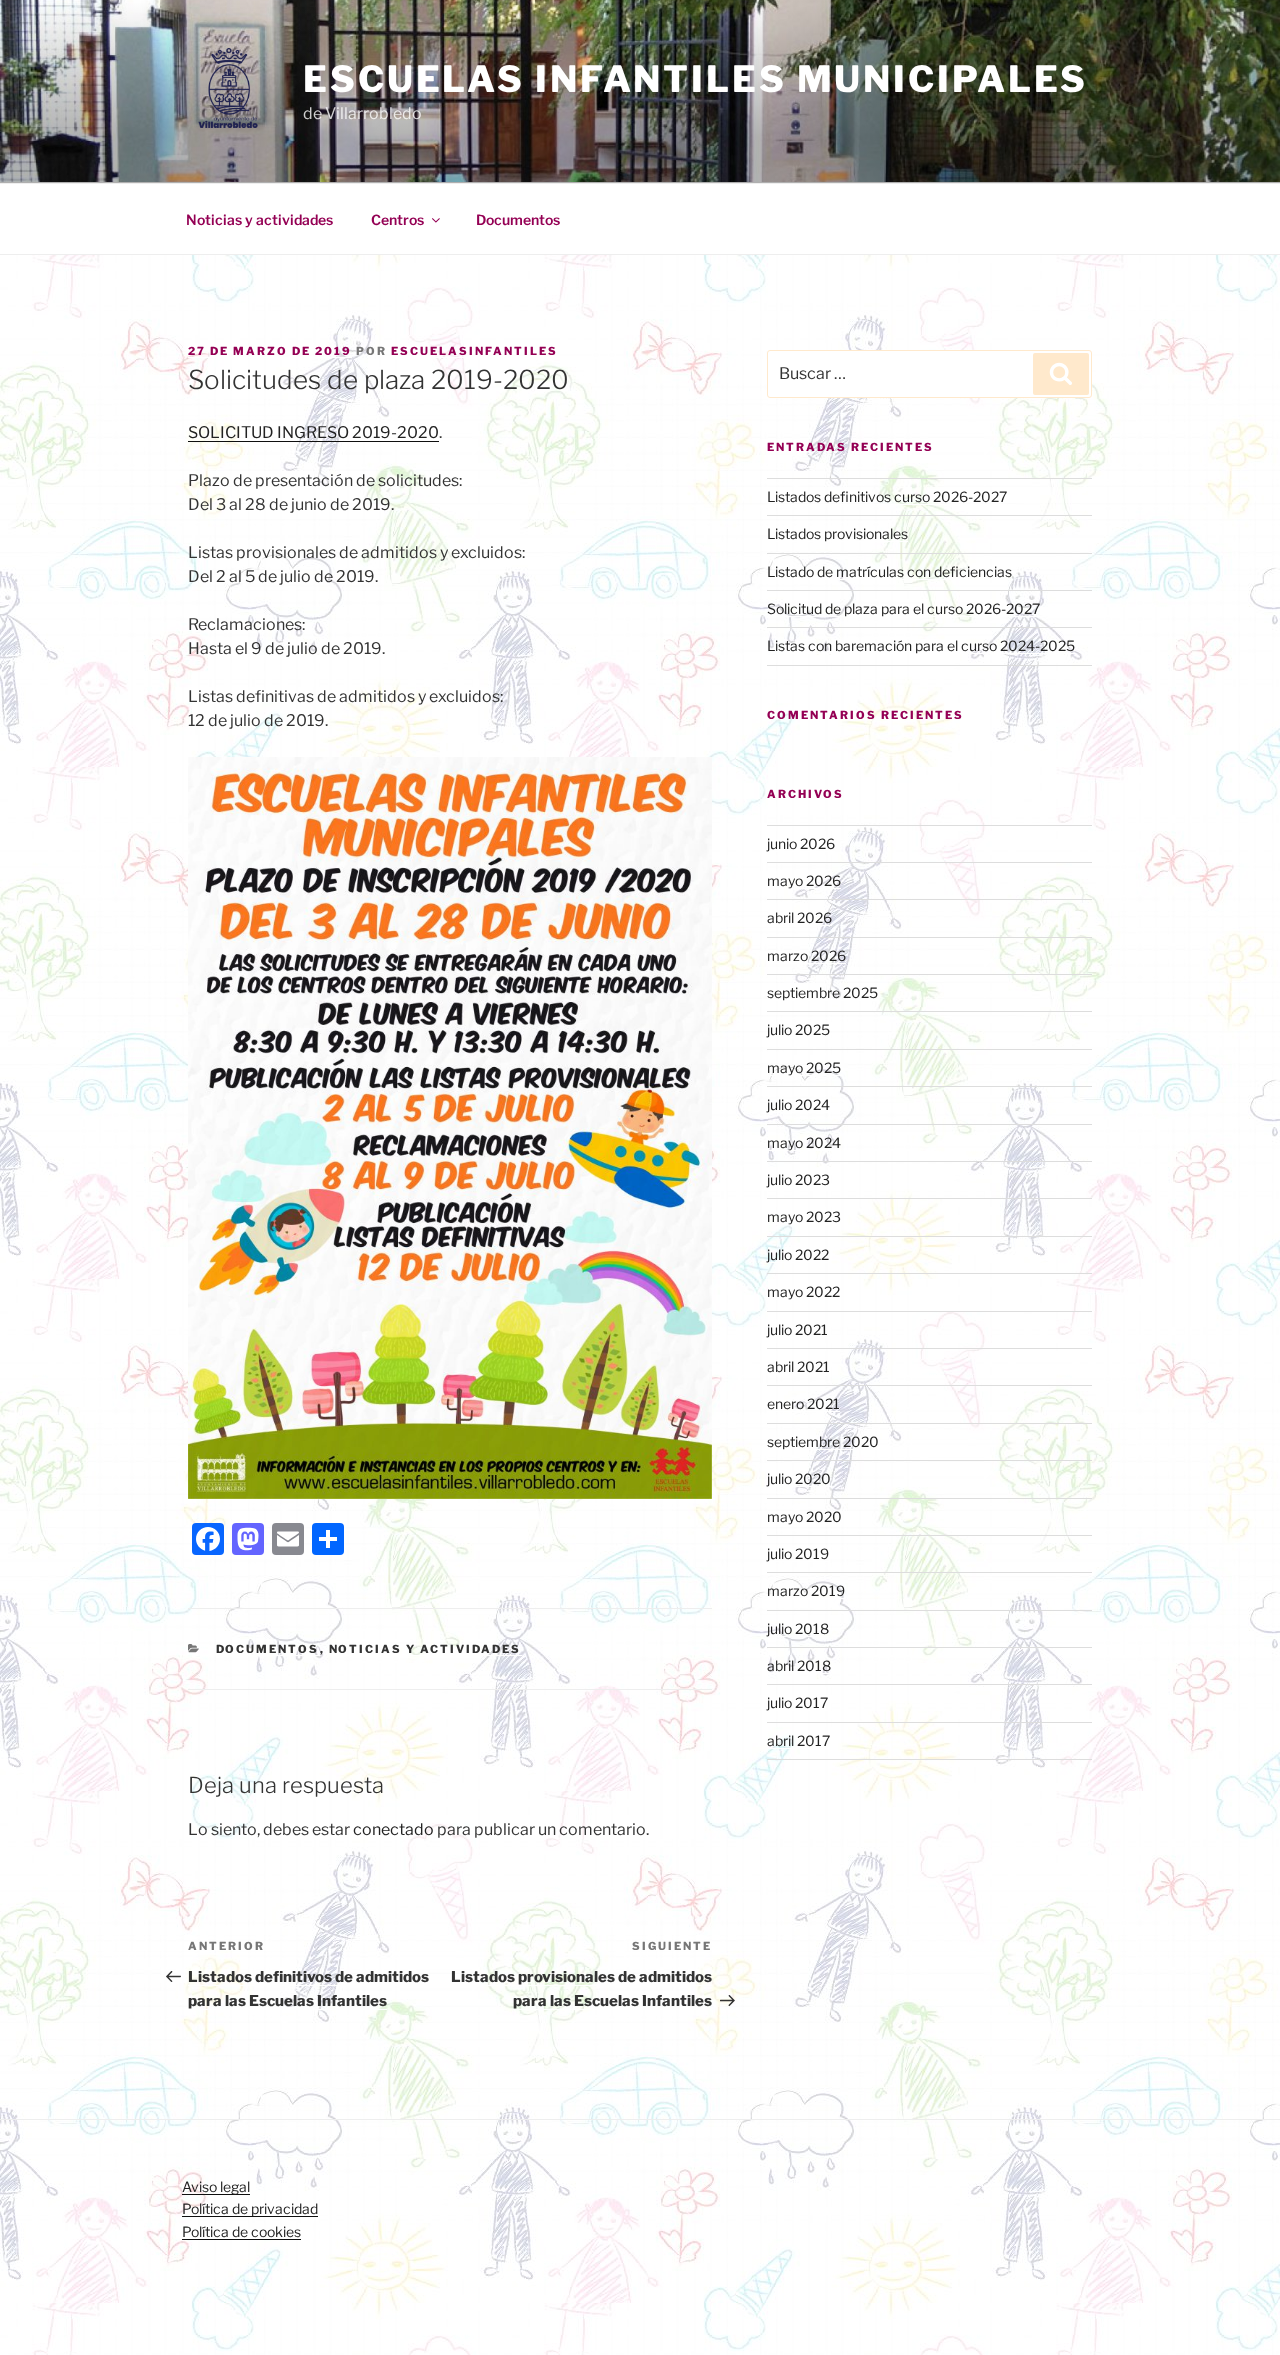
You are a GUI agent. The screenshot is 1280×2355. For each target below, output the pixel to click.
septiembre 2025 (822, 992)
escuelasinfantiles (474, 351)
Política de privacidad (250, 2208)
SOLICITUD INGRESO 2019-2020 (313, 432)
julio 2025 (798, 1029)
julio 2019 (798, 1553)
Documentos (518, 219)
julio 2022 (798, 1254)
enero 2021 (803, 1403)
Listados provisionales (837, 533)
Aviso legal (216, 2186)
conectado (393, 1829)
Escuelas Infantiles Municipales (695, 79)
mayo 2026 (804, 880)
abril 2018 (799, 1665)
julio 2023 (798, 1179)
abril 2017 (798, 1740)
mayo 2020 (804, 1516)
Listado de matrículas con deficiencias (889, 571)
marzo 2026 (806, 955)
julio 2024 (798, 1104)
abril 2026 (799, 917)
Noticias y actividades (259, 219)
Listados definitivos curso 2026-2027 (887, 496)
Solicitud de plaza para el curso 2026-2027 (903, 608)
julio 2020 (799, 1478)
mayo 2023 (804, 1216)
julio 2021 (797, 1329)
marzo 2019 (806, 1590)
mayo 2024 (804, 1142)
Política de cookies (241, 2231)
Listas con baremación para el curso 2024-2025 (921, 645)
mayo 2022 (803, 1291)
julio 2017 (797, 1702)
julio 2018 (798, 1628)
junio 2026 (801, 843)
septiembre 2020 (823, 1441)
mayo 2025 (804, 1067)
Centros (397, 219)
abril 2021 (798, 1366)
